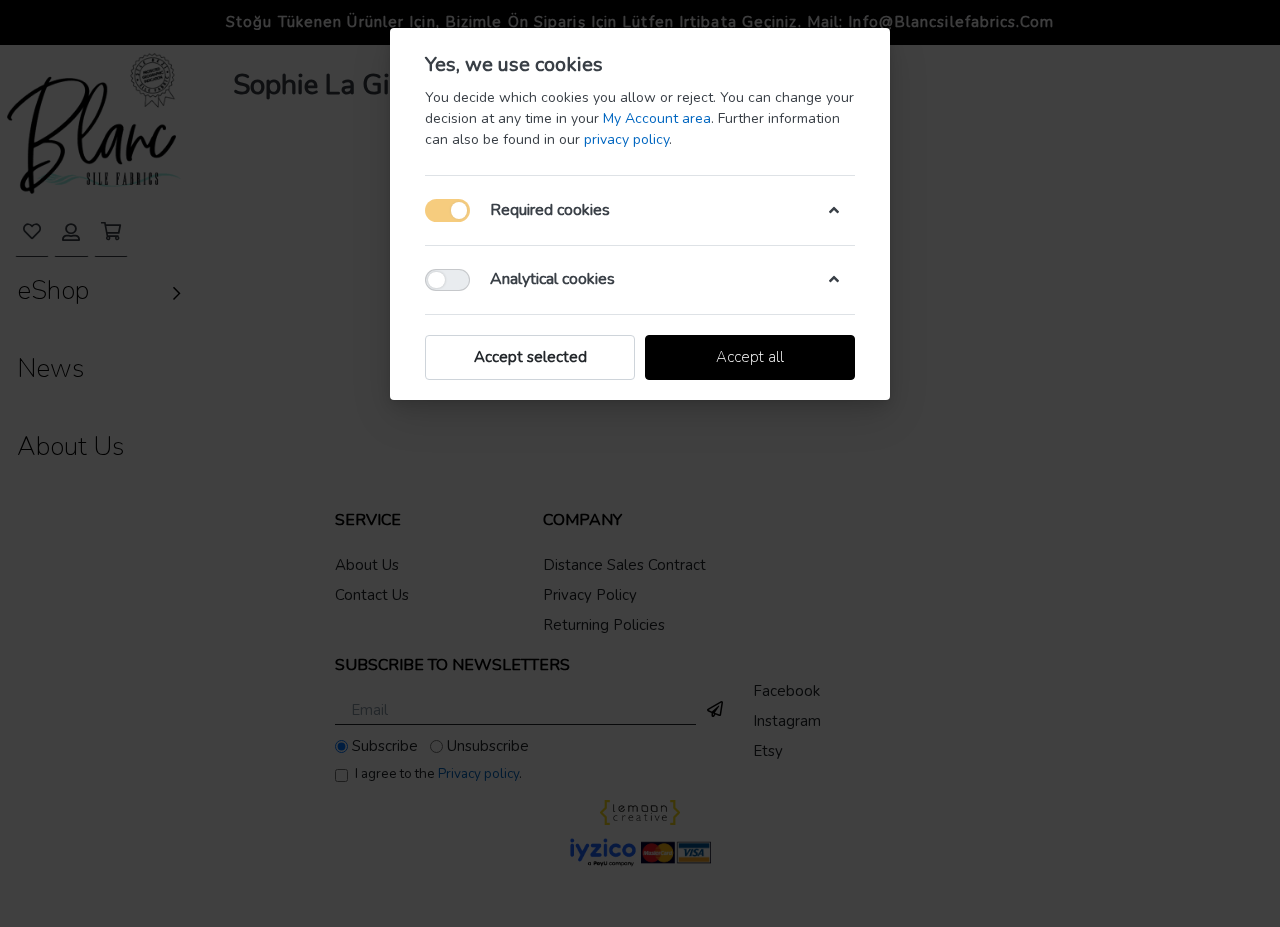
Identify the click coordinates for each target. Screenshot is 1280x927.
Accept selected (530, 357)
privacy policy (626, 139)
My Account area (657, 118)
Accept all (750, 357)
